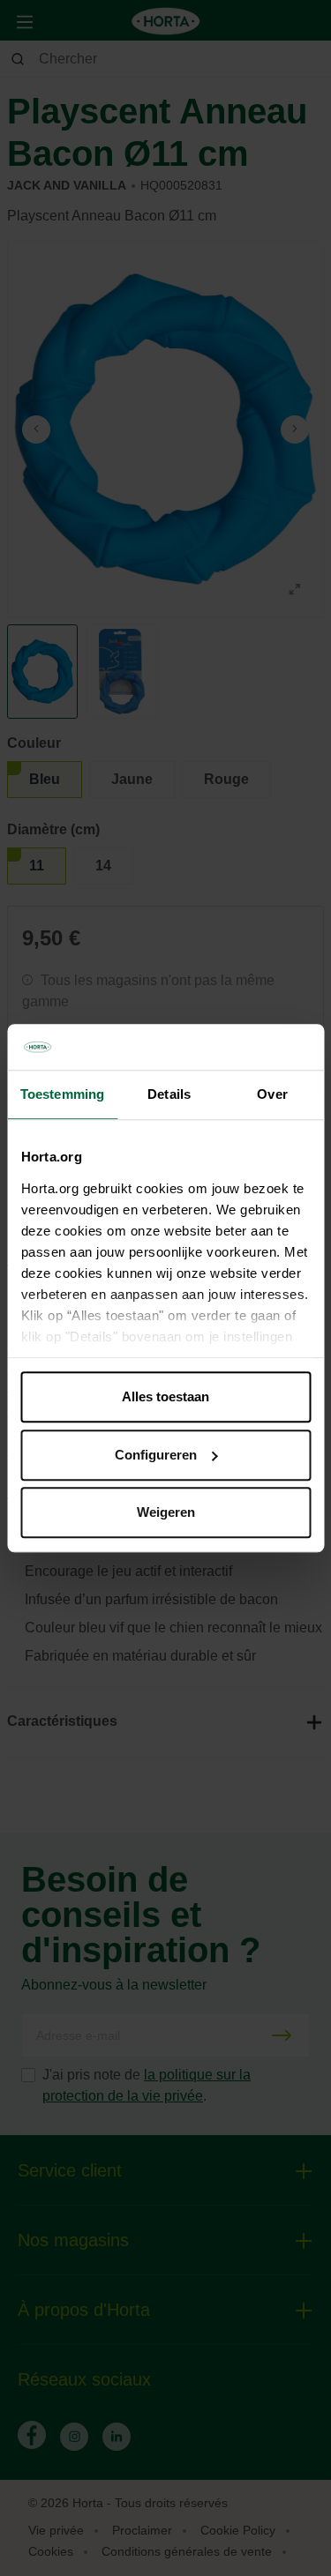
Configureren (156, 1455)
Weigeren (166, 1512)
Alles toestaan (165, 1396)
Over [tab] (272, 1094)
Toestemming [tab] (62, 1094)
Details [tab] (169, 1094)
